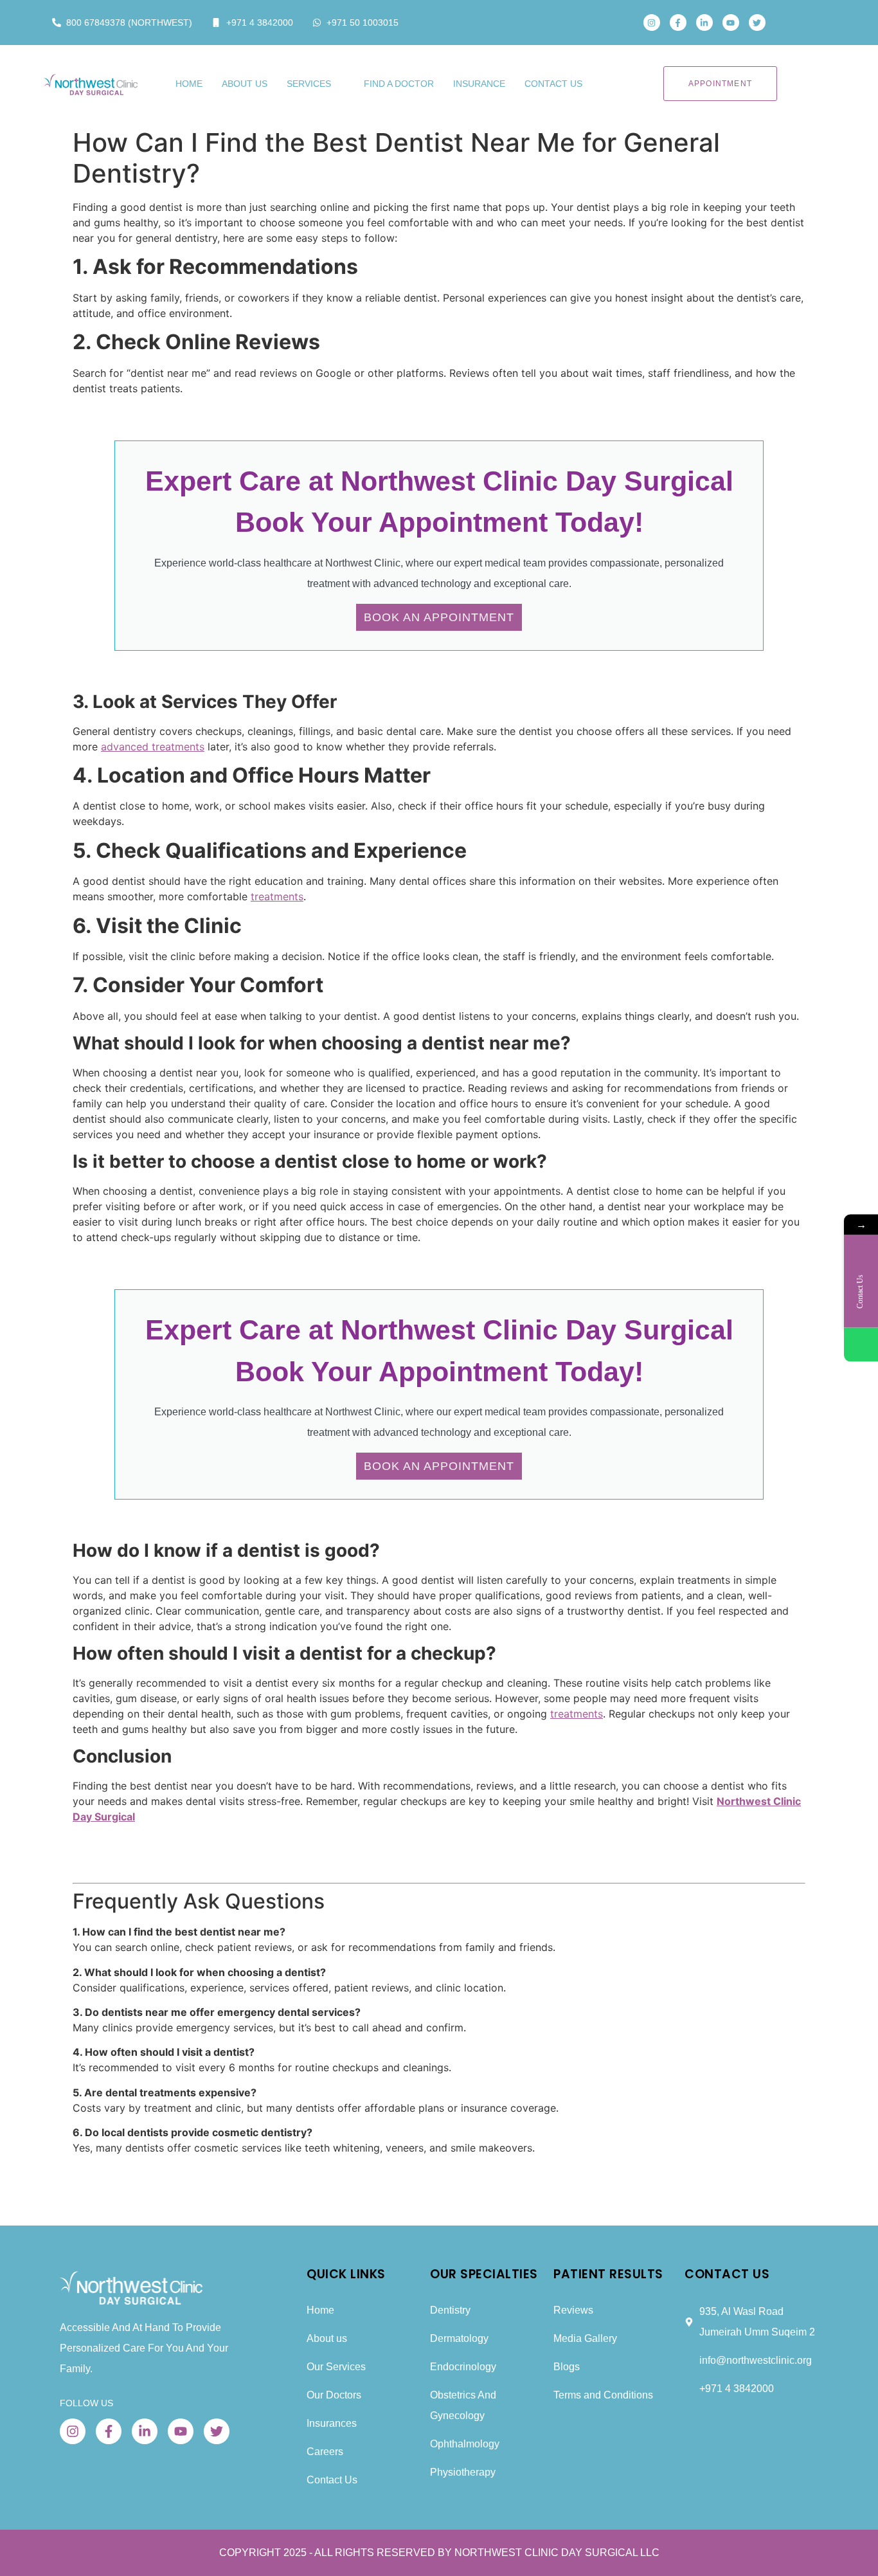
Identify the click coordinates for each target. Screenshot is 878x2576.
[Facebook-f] (678, 23)
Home (189, 84)
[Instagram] (652, 23)
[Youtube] (731, 23)
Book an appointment (439, 617)
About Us (245, 84)
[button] (794, 23)
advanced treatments (153, 747)
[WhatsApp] (861, 1345)
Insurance (479, 84)
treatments (277, 896)
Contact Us (553, 84)
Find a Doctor (399, 84)
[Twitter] (757, 23)
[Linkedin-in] (704, 23)
